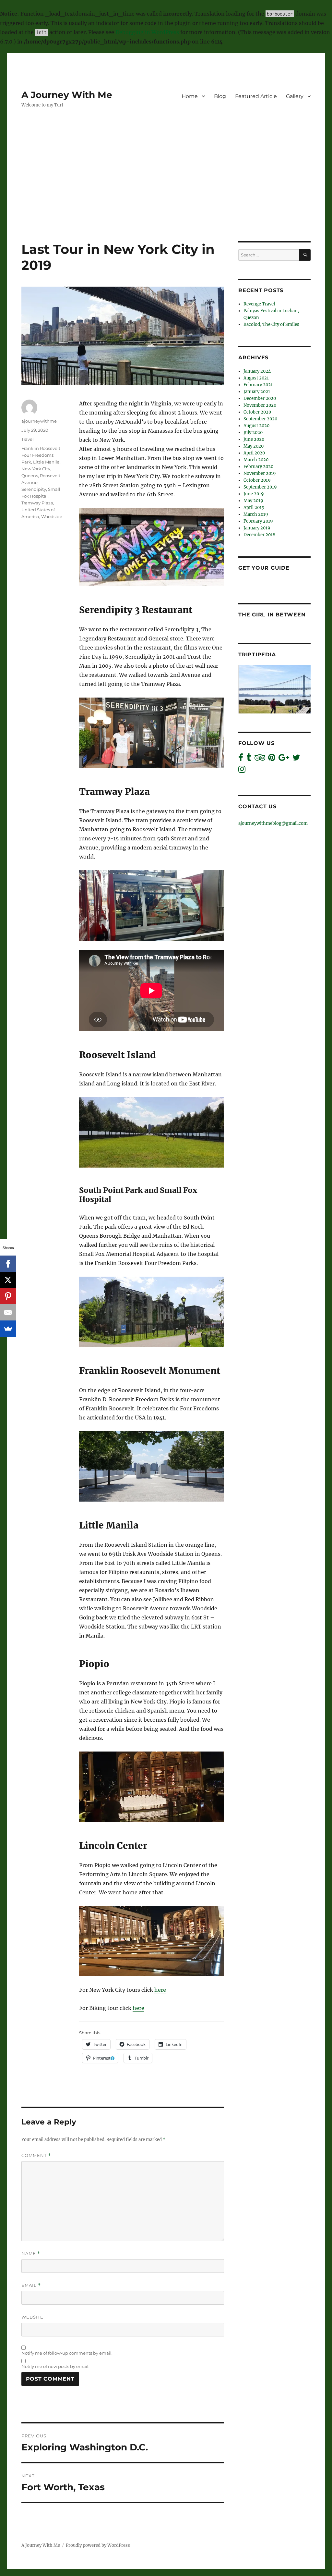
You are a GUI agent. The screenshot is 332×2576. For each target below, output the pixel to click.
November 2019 (260, 473)
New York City (36, 469)
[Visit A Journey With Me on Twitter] (296, 759)
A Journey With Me (67, 95)
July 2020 (253, 433)
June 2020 (254, 439)
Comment (36, 2155)
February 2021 (258, 385)
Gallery (295, 96)
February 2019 (258, 521)
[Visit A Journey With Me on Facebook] (241, 759)
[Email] (8, 1312)
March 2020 (256, 460)
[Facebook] (8, 1264)
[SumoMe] (8, 1329)
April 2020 (254, 453)
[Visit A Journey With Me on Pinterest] (272, 759)
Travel (28, 439)
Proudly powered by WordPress (98, 2545)
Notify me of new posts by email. (55, 2366)
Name (31, 2254)
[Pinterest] (8, 1296)
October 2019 (257, 480)
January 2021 (257, 392)
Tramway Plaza (37, 503)
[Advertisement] (167, 193)
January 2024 (257, 371)
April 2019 (254, 508)
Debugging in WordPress (147, 32)
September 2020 (260, 419)
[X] (8, 1280)
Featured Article (256, 96)
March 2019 (256, 514)
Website (32, 2317)
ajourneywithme (39, 421)
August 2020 (256, 426)
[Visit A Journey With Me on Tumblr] (249, 759)
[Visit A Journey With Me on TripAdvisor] (260, 759)
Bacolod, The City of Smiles (271, 324)
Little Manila (46, 462)
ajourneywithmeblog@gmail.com (273, 823)
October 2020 (257, 412)
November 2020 (260, 405)
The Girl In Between (272, 615)
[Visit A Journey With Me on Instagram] (242, 771)
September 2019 (260, 487)
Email (31, 2285)
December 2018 (259, 535)
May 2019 (253, 501)
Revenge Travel (259, 304)
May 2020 (254, 446)
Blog (220, 96)
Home (190, 96)
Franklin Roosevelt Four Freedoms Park (41, 455)
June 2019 (254, 494)
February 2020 (258, 467)
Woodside (52, 516)
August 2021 (256, 378)
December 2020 (260, 398)
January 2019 (257, 528)
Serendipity (34, 489)
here (160, 1990)
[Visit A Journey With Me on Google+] (284, 759)
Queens (30, 476)
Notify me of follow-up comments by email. (67, 2353)
